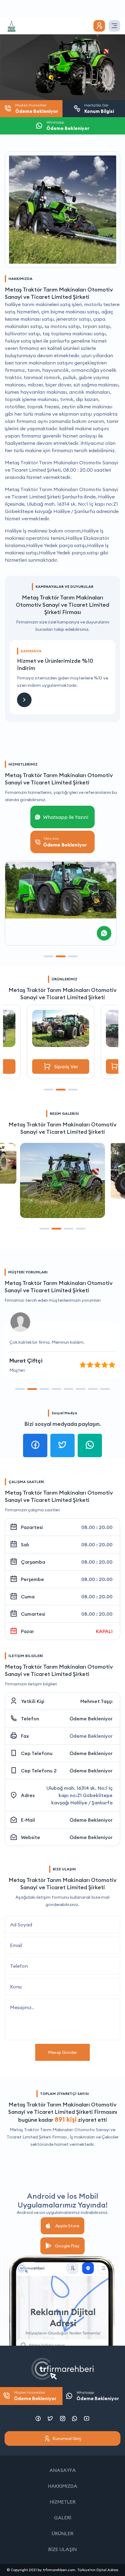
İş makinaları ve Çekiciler (94, 2137)
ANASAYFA (63, 2470)
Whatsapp (98, 2396)
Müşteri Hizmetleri (35, 2396)
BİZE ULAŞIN (62, 2549)
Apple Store (67, 2226)
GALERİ (63, 2518)
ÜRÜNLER (62, 2533)
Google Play (67, 2246)
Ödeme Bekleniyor (91, 1719)
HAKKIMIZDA (63, 2486)
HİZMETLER (63, 2502)
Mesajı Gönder (62, 2052)
